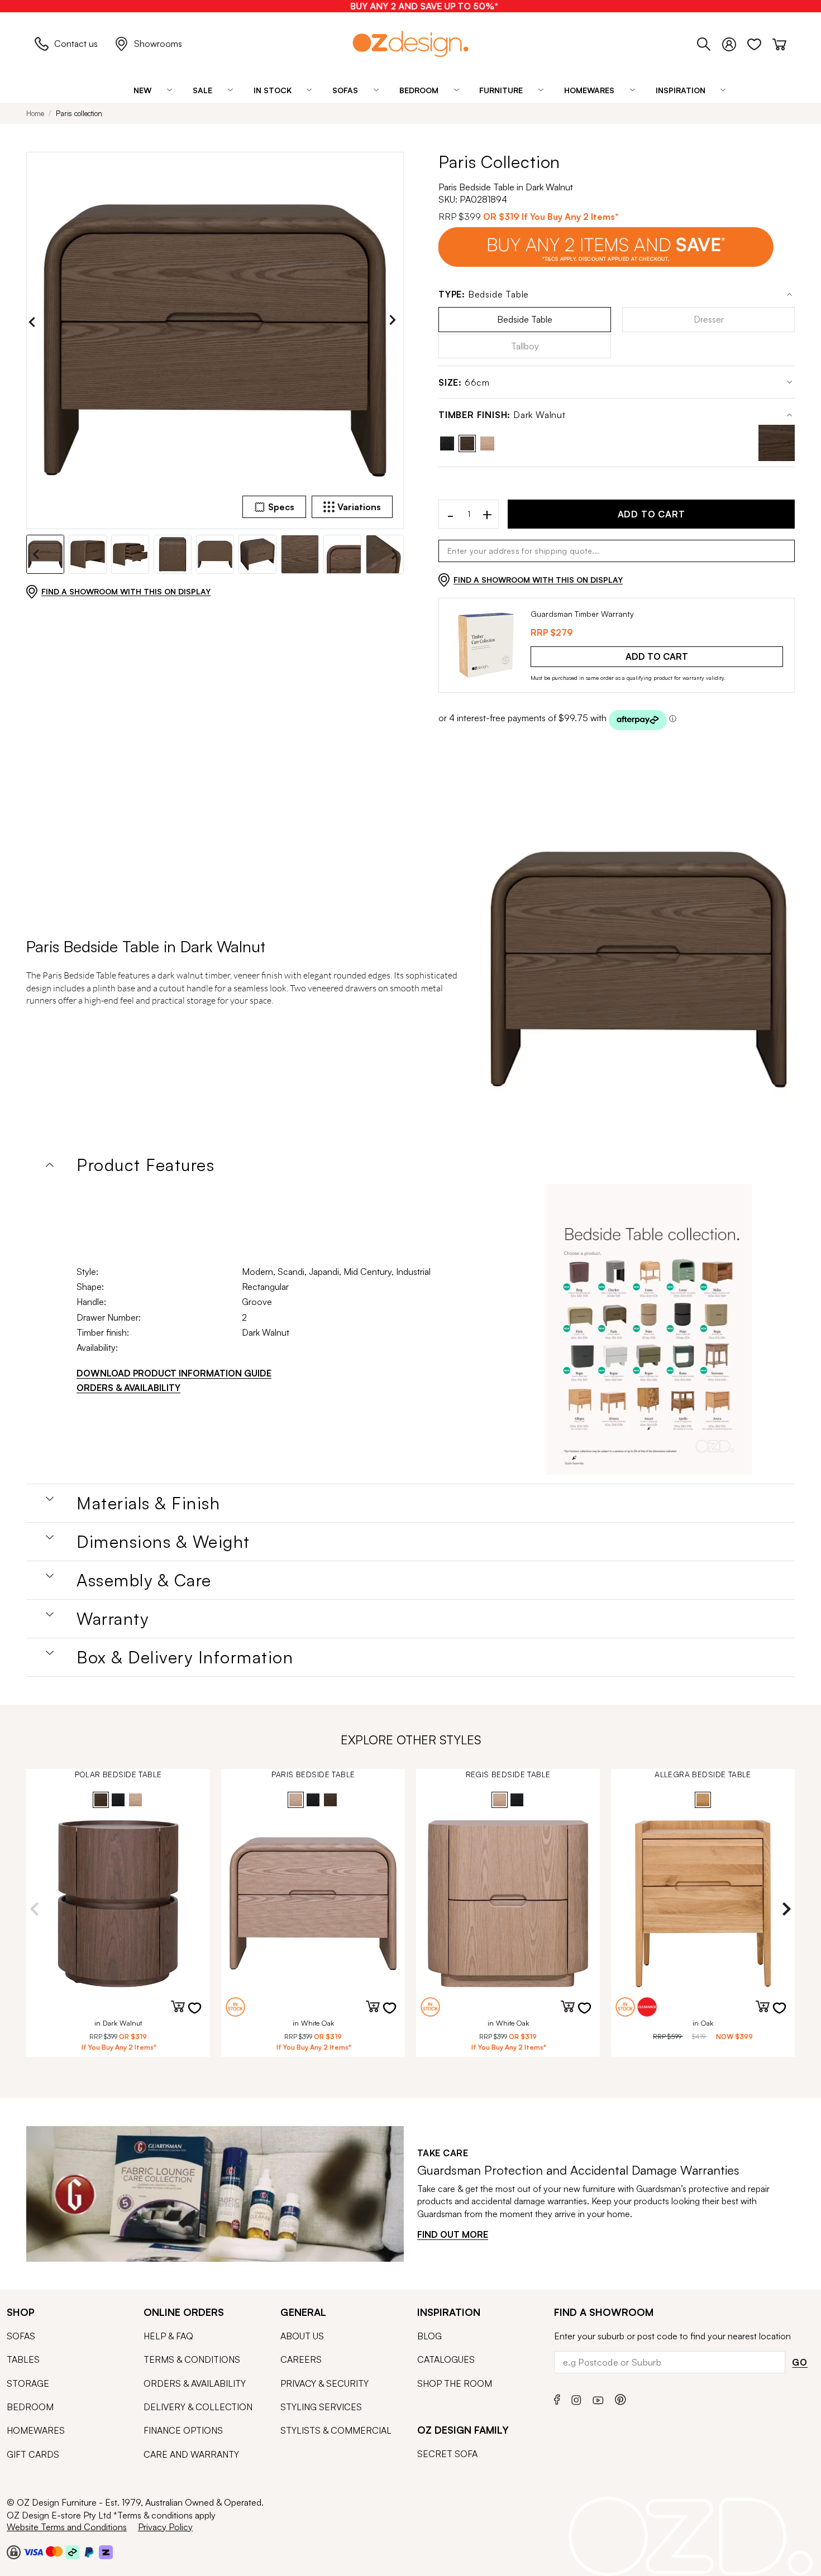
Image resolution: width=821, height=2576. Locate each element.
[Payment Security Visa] (33, 2552)
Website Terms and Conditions (67, 2527)
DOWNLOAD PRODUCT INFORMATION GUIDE (174, 1373)
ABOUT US (302, 2336)
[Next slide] (395, 322)
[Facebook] (557, 2398)
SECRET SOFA (447, 2454)
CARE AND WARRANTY (191, 2454)
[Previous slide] (35, 322)
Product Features (145, 1165)
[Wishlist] (760, 42)
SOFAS (21, 2336)
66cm (464, 383)
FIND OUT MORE (453, 2234)
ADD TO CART (651, 514)
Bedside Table (484, 294)
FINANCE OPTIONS (183, 2430)
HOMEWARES (36, 2430)
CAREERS (301, 2359)
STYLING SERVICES (321, 2407)
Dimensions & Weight (163, 1542)
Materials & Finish (148, 1503)
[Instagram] (576, 2398)
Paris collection (79, 113)
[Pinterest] (620, 2398)
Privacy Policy (165, 2527)
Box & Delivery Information (185, 1657)
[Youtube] (598, 2398)
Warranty (113, 1619)
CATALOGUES (446, 2359)
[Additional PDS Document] (649, 1330)
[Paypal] (89, 2551)
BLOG (429, 2336)
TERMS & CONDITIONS (192, 2359)
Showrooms (158, 44)
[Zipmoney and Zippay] (106, 2551)
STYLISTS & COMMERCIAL (336, 2430)
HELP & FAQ (168, 2336)
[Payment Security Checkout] (14, 2551)
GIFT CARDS (33, 2454)
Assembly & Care (144, 1580)
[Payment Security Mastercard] (54, 2551)
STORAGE (28, 2383)
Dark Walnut (502, 415)
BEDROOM (30, 2407)
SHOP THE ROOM (455, 2383)
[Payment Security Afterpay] (72, 2551)
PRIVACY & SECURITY (324, 2383)
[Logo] (410, 44)
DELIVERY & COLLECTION (198, 2407)
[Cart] (779, 42)
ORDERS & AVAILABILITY (128, 1388)
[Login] (735, 42)
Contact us (76, 44)
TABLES (23, 2359)
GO (800, 2362)
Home (35, 113)
